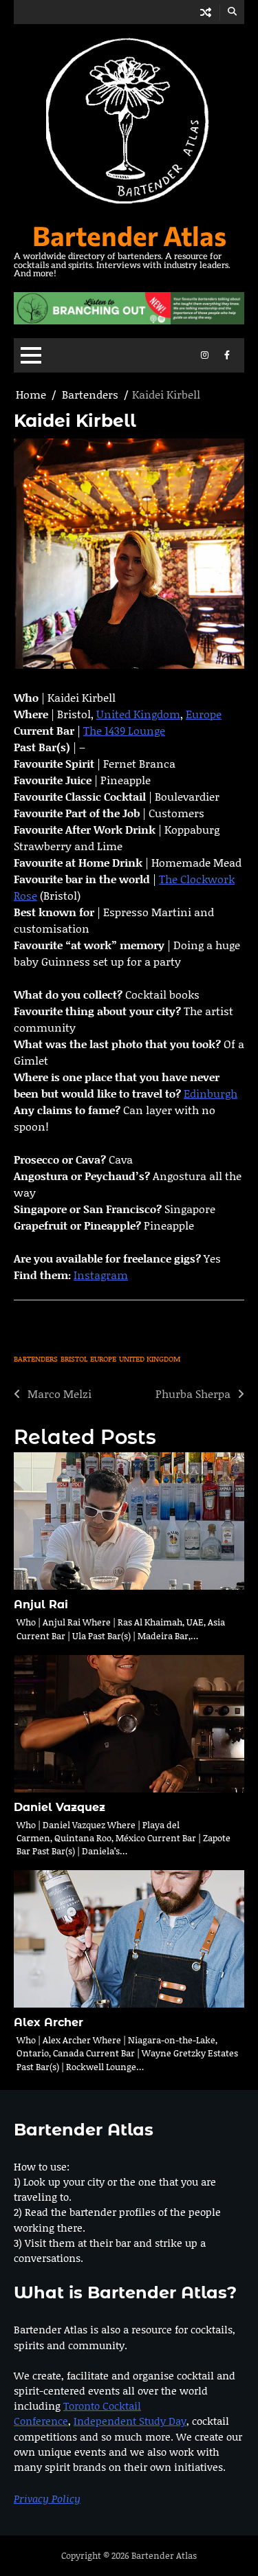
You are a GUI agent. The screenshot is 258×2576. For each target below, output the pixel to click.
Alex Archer (49, 2022)
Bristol (74, 1359)
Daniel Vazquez (60, 1807)
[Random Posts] (206, 12)
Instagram (101, 1275)
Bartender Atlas (129, 235)
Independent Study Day (130, 2421)
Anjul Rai (41, 1605)
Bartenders (36, 1359)
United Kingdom (138, 714)
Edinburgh (211, 1093)
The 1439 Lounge (124, 730)
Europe (204, 714)
